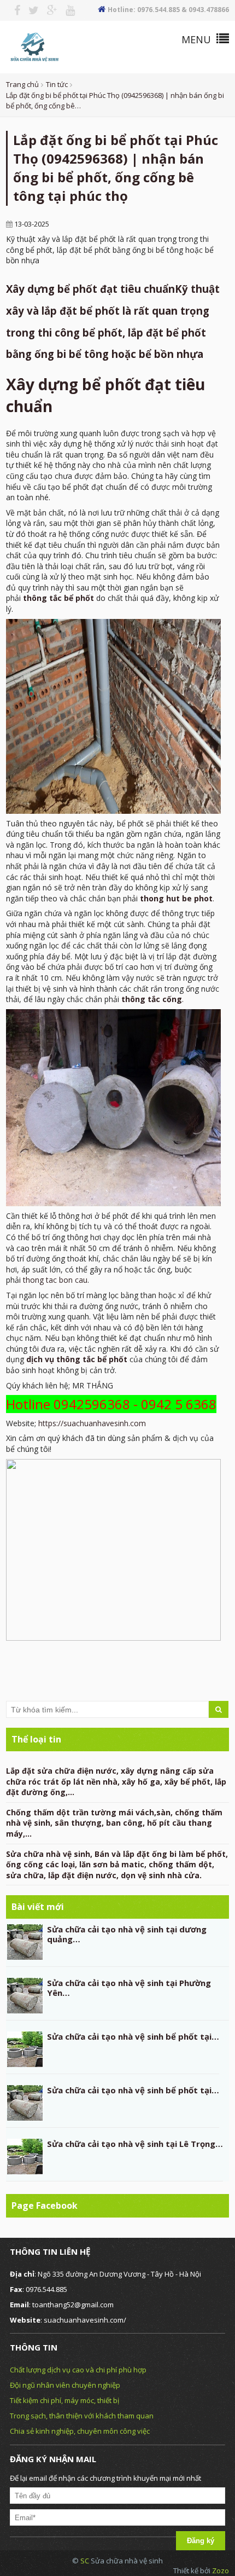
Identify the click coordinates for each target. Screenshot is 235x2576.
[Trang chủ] (34, 46)
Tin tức (57, 84)
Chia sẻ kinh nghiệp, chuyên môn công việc (80, 2431)
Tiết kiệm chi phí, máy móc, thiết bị (64, 2400)
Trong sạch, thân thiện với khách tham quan (82, 2416)
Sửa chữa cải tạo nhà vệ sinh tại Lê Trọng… (135, 2144)
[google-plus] (48, 10)
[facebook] (13, 10)
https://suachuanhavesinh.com (92, 1423)
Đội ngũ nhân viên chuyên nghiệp (65, 2385)
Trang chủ (22, 84)
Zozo (221, 2571)
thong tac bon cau (55, 1280)
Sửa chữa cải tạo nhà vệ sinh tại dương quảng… (127, 1934)
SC (86, 2561)
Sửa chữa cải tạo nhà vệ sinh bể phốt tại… (133, 2036)
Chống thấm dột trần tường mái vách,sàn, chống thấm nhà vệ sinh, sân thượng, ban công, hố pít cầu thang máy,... (114, 1823)
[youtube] (66, 10)
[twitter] (30, 10)
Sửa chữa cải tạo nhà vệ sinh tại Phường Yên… (129, 1988)
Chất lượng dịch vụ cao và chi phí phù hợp (78, 2370)
